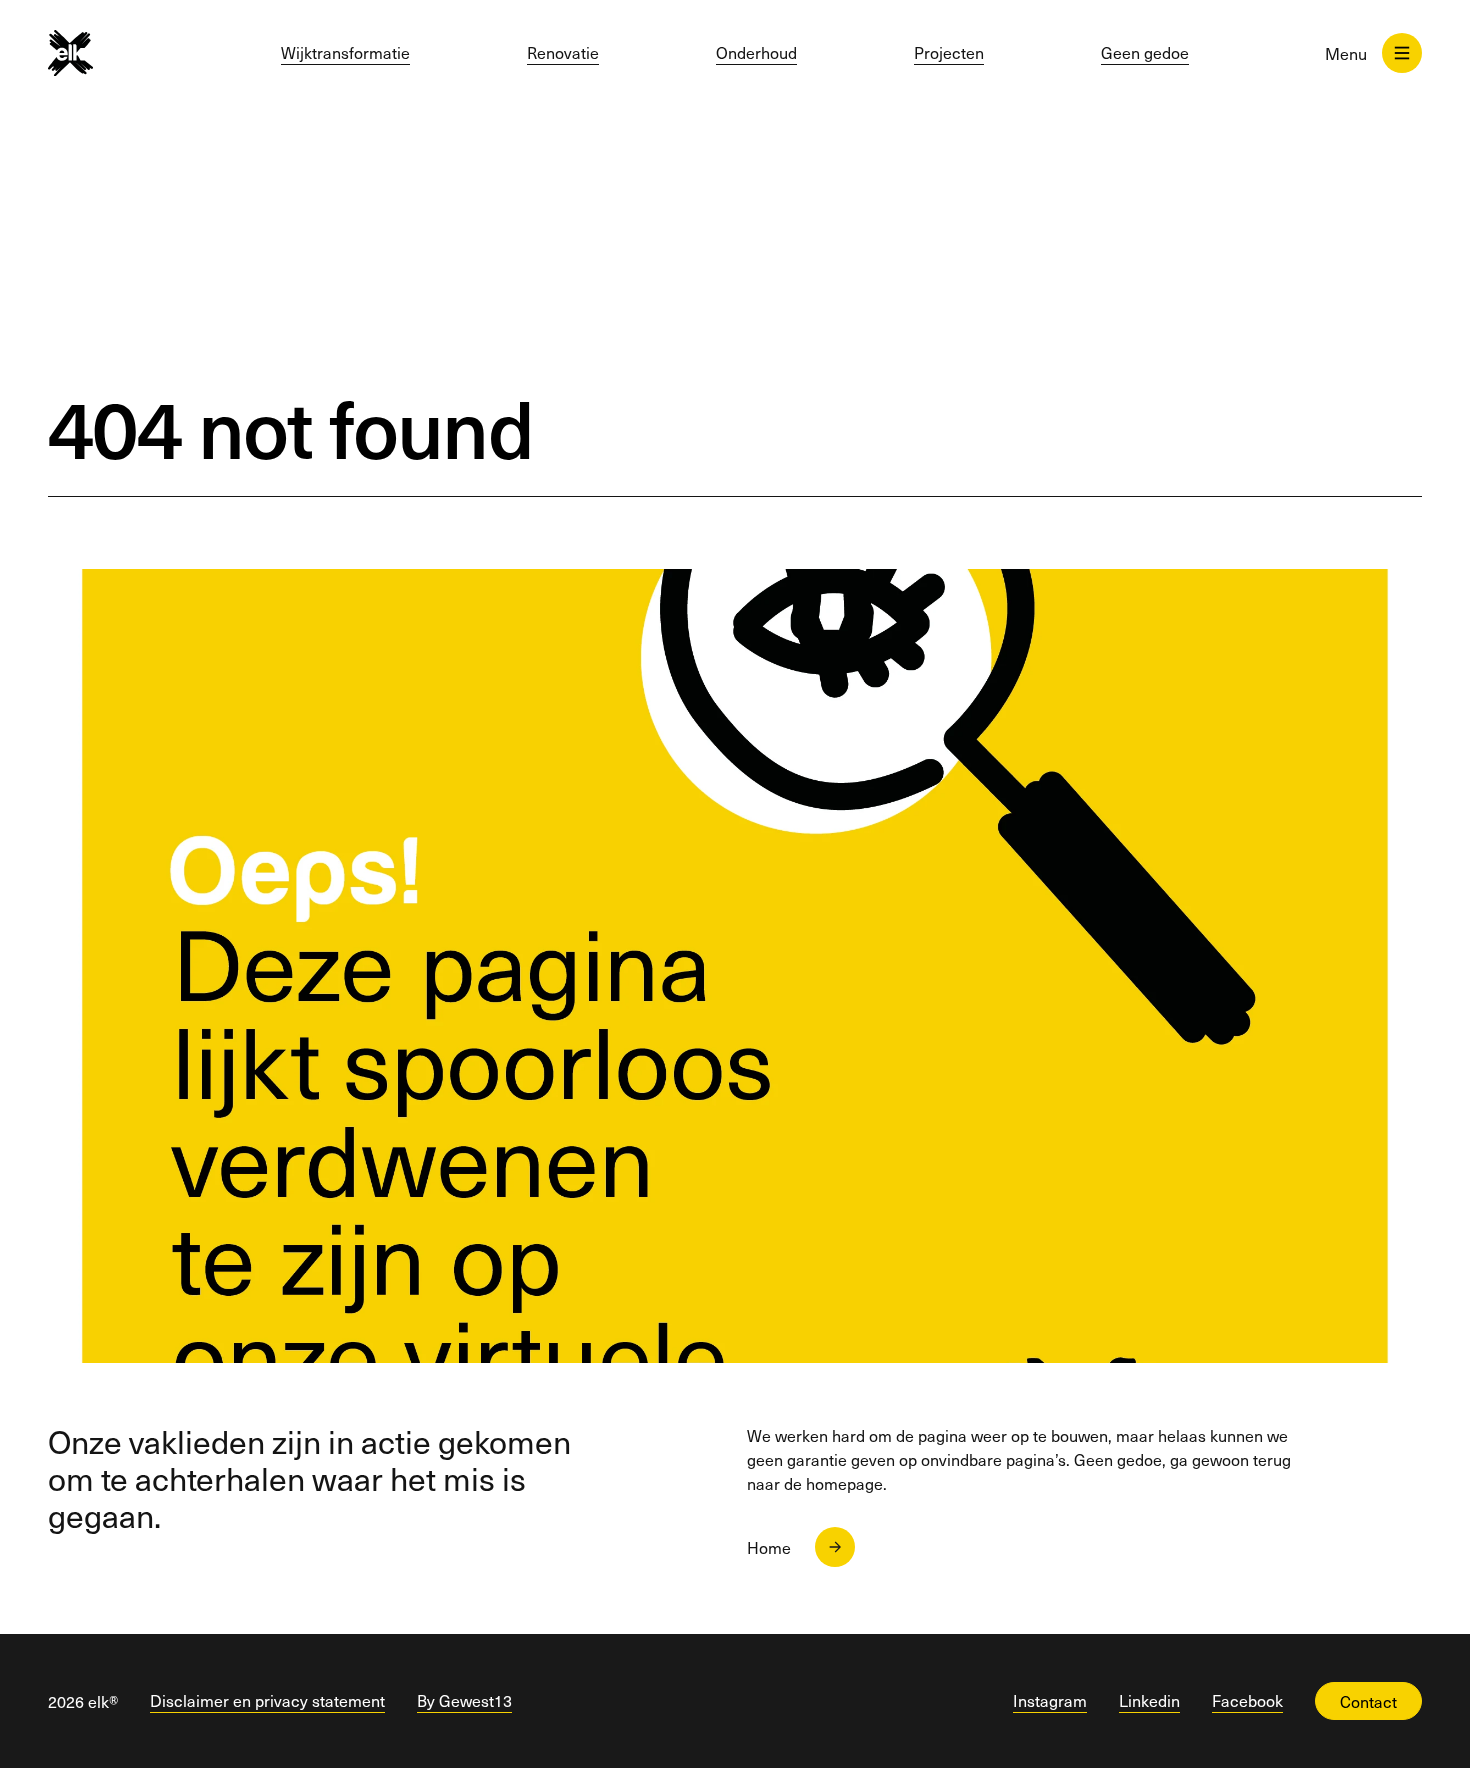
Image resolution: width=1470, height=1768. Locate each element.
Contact (1368, 1701)
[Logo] (94, 53)
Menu (1346, 53)
